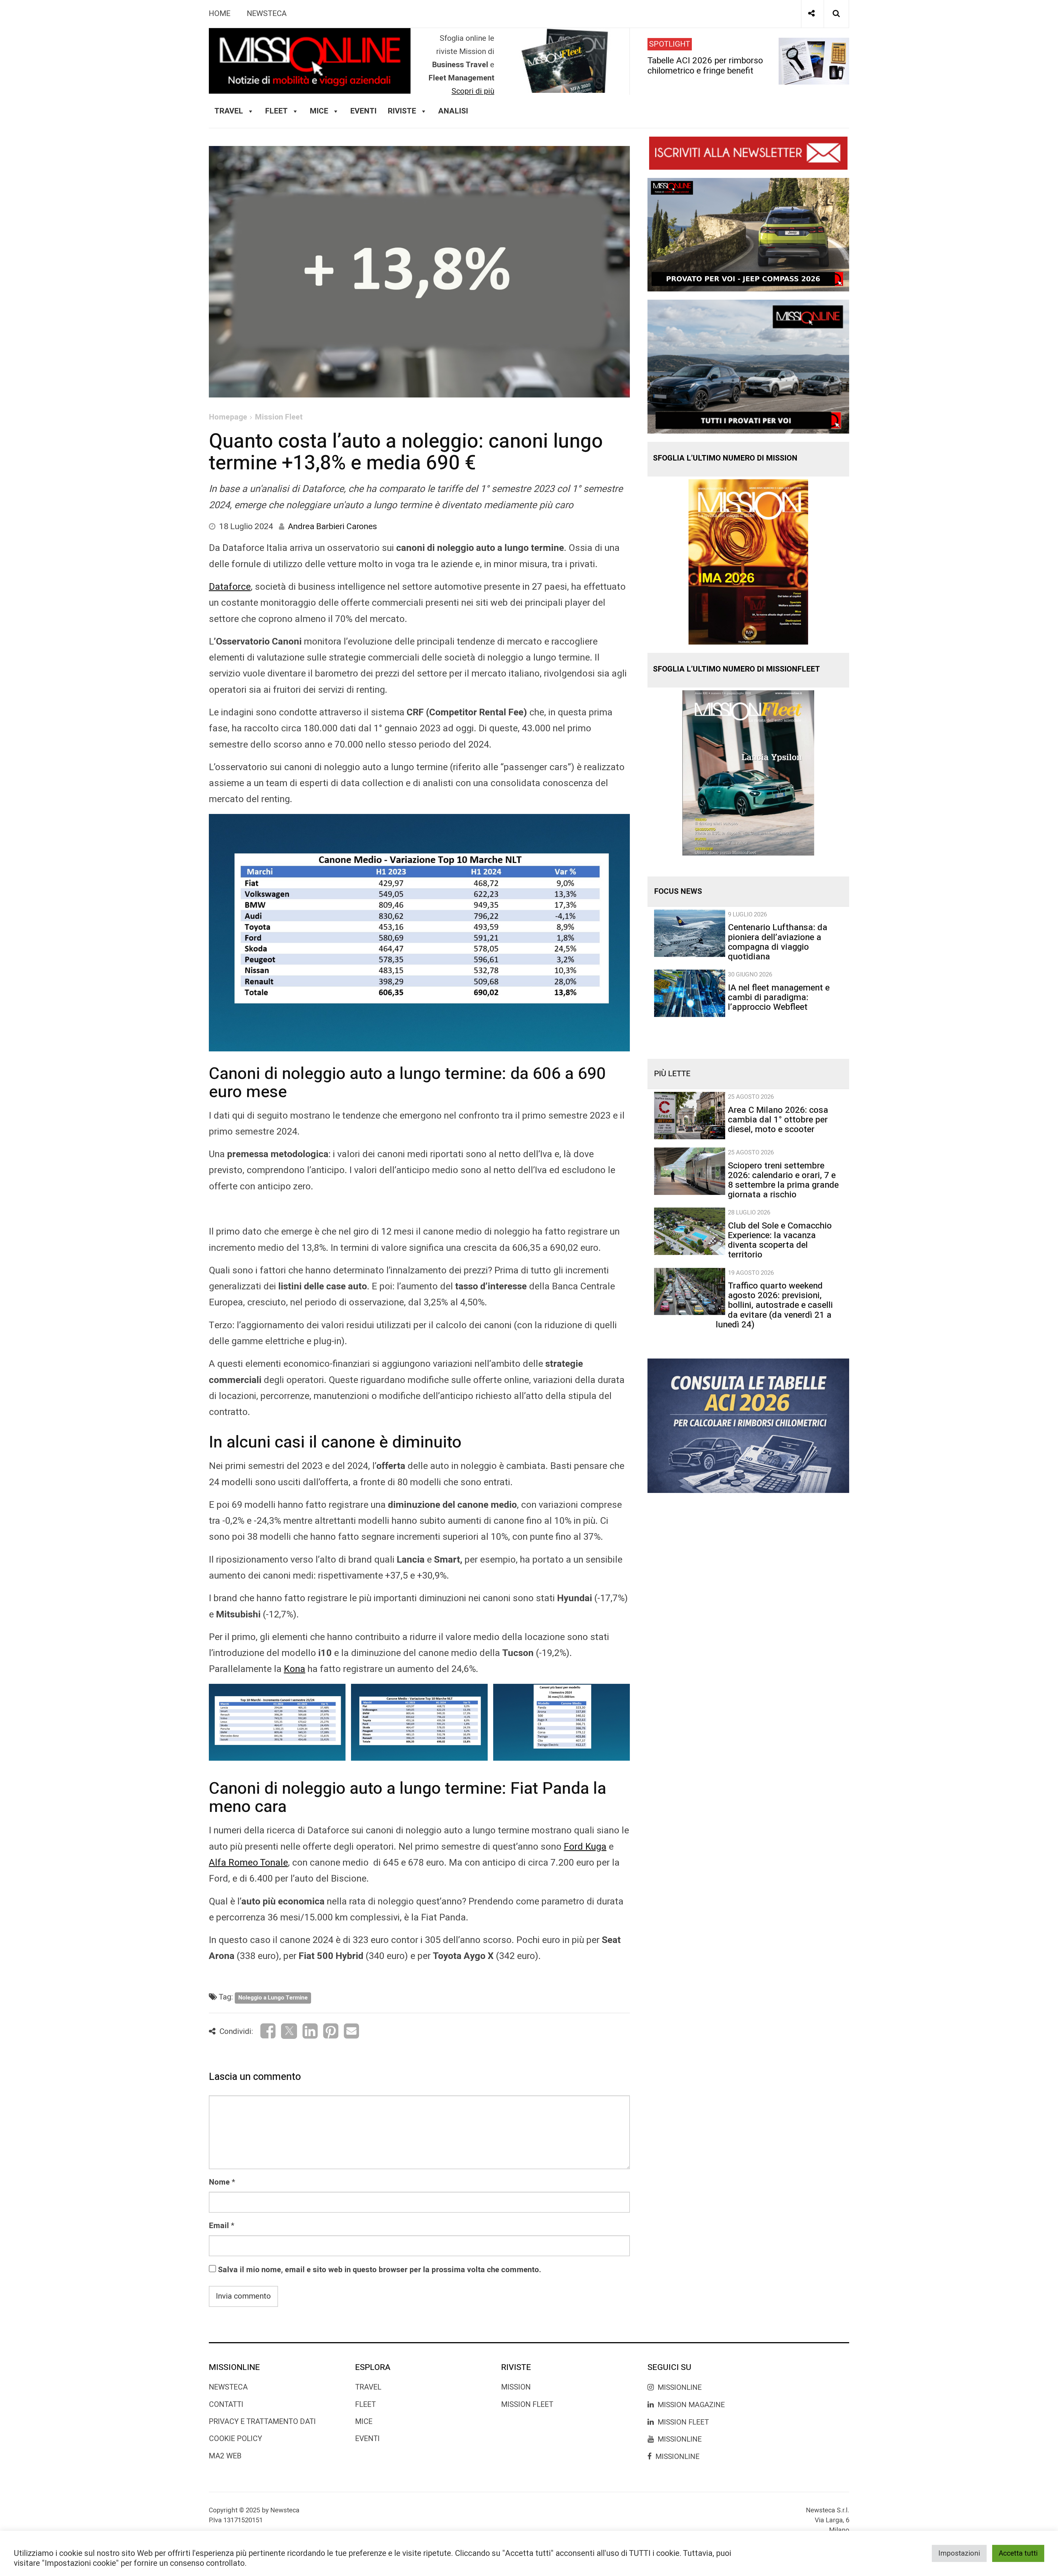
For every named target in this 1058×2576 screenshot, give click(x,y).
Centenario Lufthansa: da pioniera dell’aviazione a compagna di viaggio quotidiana (778, 942)
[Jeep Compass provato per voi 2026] (748, 234)
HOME (220, 14)
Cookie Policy (235, 2439)
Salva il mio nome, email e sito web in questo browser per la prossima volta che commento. (380, 2270)
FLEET (276, 111)
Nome (219, 2182)
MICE (319, 111)
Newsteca (228, 2387)
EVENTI (367, 2439)
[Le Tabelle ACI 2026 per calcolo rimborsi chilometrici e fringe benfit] (748, 1425)
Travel (368, 2387)
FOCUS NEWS (678, 891)
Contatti (226, 2405)
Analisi (453, 111)
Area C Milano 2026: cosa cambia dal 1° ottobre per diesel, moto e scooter (778, 1120)
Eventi (363, 111)
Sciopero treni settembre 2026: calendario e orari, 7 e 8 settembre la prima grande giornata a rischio (783, 1180)
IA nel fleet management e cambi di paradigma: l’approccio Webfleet (779, 997)
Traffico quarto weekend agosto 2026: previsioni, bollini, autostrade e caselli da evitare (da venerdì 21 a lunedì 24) (774, 1305)
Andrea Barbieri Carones (332, 527)
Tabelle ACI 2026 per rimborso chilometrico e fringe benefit (705, 65)
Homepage (228, 417)
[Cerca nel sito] (836, 14)
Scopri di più (473, 91)
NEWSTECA (267, 14)
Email (219, 2226)
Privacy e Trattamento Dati (262, 2422)
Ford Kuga (585, 1847)
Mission (516, 2387)
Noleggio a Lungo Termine (273, 1998)
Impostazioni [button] (959, 2553)
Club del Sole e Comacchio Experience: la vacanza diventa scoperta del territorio (780, 1240)
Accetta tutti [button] (1018, 2553)
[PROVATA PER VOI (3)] (748, 366)
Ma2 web (225, 2456)
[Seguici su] (811, 14)
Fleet (365, 2405)
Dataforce (230, 587)
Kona (295, 1669)
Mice (364, 2422)
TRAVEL (229, 111)
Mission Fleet (279, 417)
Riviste (402, 111)
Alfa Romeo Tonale (248, 1863)
